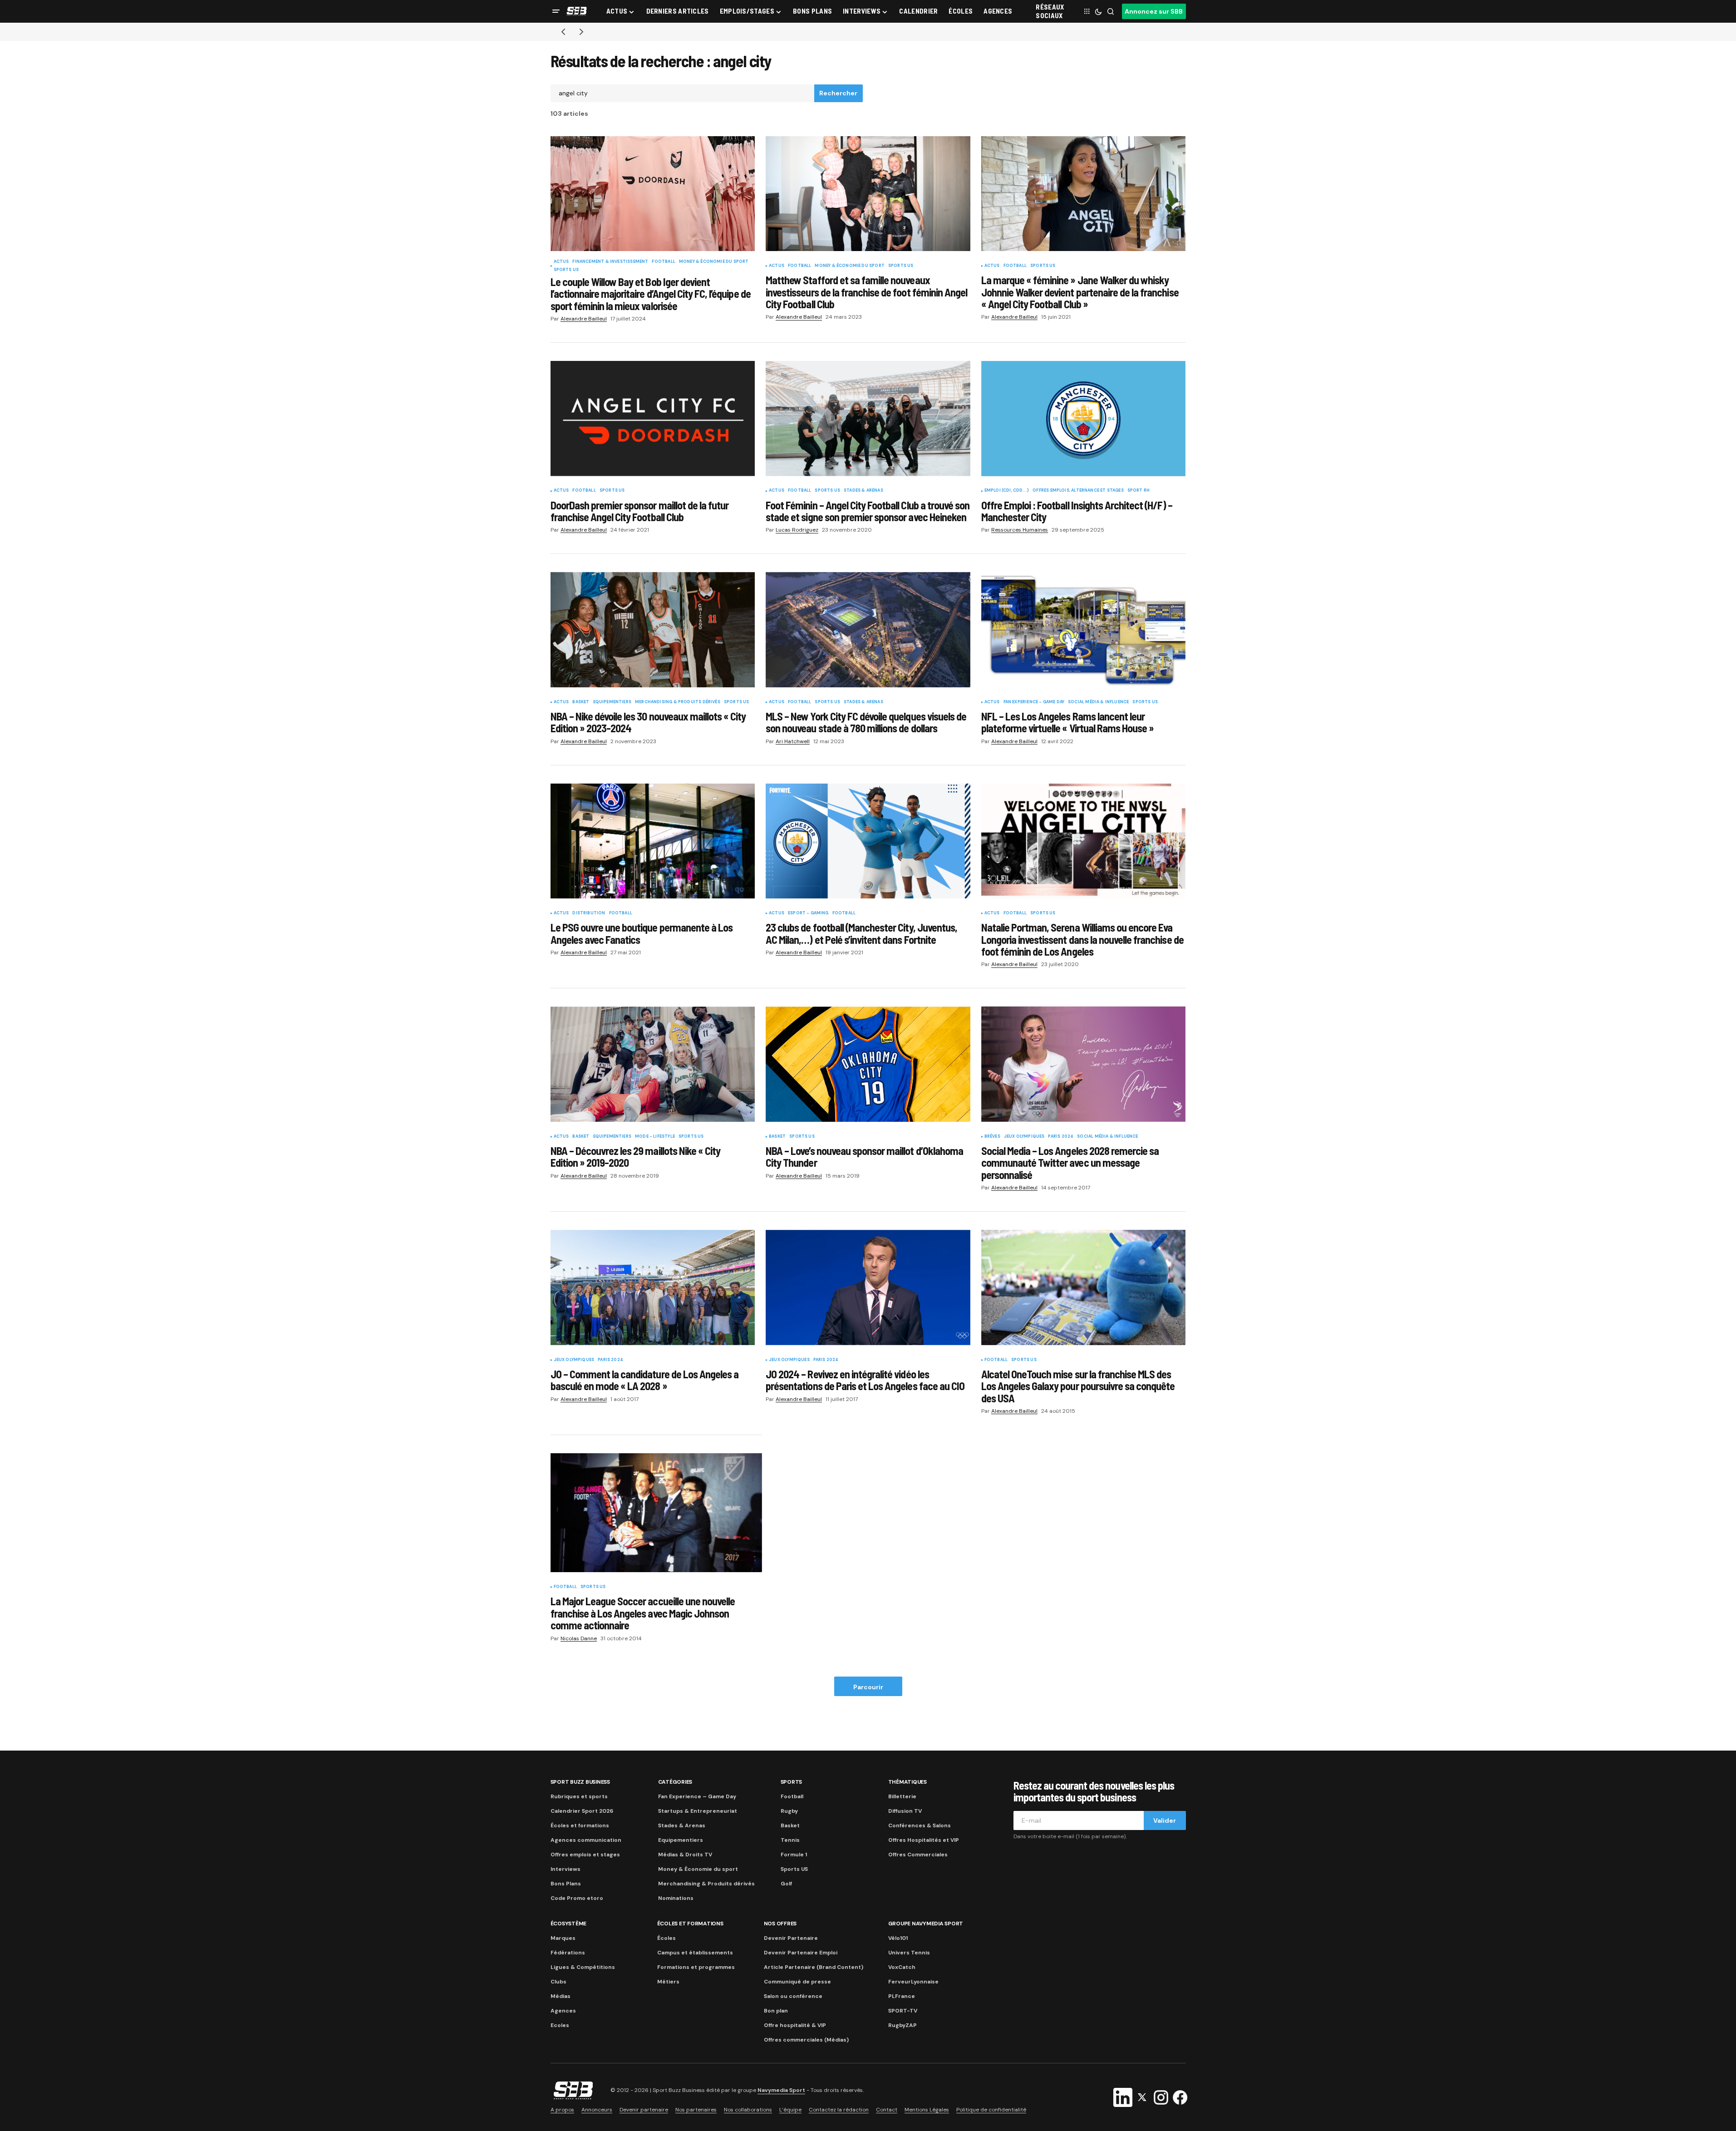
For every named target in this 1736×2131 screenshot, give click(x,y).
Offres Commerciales (918, 1855)
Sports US (566, 270)
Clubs (558, 1982)
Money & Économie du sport (714, 262)
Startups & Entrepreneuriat (698, 1811)
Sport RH (1138, 491)
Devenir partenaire (644, 2110)
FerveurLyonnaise (913, 1982)
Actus (561, 262)
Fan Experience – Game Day (697, 1796)
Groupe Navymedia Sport (926, 1924)
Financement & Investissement (610, 262)
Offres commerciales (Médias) (806, 2040)
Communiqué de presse (797, 1982)
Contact (887, 2110)
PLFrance (902, 1996)
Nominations (676, 1898)
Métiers (668, 1982)
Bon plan (776, 2011)
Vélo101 (898, 1938)
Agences (563, 2011)
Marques (563, 1938)
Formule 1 (794, 1855)
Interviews (566, 1869)
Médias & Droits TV (685, 1855)
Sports (792, 1782)
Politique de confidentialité (991, 2110)
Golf (786, 1884)
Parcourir (868, 1687)
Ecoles (560, 2025)
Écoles (666, 1938)
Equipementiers (612, 702)
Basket (581, 702)
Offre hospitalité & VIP (795, 2025)
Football (663, 262)
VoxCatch (902, 1967)
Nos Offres (780, 1924)
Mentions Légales (927, 2110)
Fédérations (568, 1953)
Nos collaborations (748, 2110)
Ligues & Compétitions (583, 1967)
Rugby (789, 1811)
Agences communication (586, 1840)
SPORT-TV (903, 2011)
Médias (561, 1996)
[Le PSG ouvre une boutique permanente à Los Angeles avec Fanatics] (653, 841)
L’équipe (790, 2110)
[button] (556, 11)
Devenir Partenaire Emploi (801, 1953)
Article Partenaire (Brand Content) (814, 1967)
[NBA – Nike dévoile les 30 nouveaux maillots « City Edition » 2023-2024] (653, 630)
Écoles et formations (580, 1825)
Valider (1165, 1820)
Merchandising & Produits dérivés (678, 702)
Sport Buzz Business (580, 1782)
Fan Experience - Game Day (1034, 702)
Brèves (992, 1137)
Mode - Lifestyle (655, 1137)
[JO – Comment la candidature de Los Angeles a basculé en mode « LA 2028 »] (653, 1287)
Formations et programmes (696, 1967)
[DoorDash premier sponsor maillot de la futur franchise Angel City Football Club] (653, 419)
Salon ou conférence (793, 1996)
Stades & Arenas (863, 491)
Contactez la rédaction (839, 2110)
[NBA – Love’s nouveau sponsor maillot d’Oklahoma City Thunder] (868, 1064)
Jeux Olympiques (1024, 1137)
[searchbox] (683, 94)
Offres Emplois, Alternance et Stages (1078, 491)
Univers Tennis (909, 1953)
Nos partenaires (696, 2110)
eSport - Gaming (808, 913)
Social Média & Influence (1098, 702)
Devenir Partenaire (791, 1938)
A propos (562, 2110)
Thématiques (907, 1782)
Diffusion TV (905, 1811)
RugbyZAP (902, 2025)
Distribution (589, 913)
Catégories (675, 1782)
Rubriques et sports (579, 1796)
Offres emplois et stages (585, 1855)
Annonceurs (597, 2110)
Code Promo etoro (577, 1898)
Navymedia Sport (781, 2090)
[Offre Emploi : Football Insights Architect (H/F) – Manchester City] (1084, 419)
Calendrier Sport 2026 (582, 1811)
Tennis (790, 1840)
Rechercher (838, 93)
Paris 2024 (1061, 1137)
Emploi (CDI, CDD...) (1007, 491)
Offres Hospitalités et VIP (924, 1840)
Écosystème (569, 1924)
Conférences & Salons (920, 1825)
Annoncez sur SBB (1154, 11)
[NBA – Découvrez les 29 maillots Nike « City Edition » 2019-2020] (653, 1064)
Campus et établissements (695, 1953)
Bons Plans (566, 1884)
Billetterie (902, 1796)
